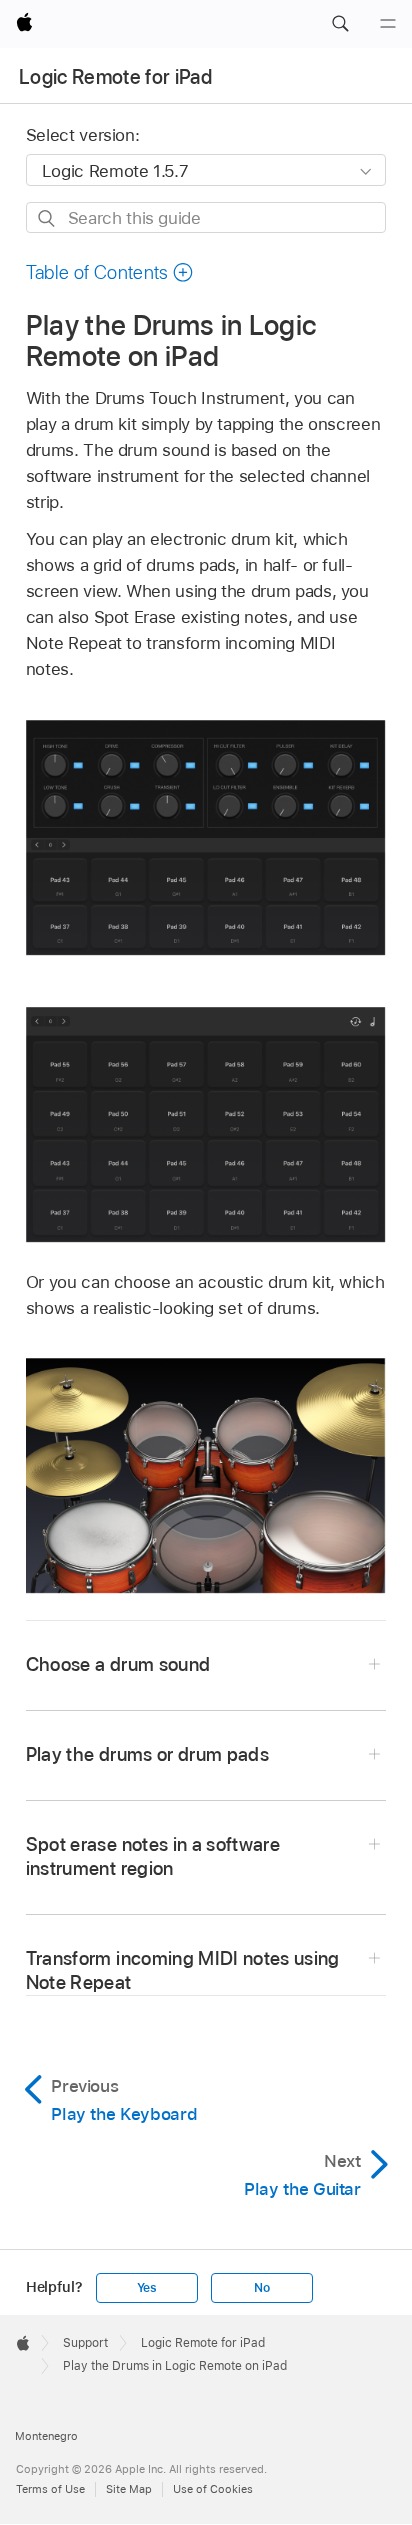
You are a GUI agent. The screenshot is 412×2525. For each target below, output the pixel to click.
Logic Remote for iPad (115, 77)
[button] (340, 24)
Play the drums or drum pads (147, 1754)
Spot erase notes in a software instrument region (153, 1856)
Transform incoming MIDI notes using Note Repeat (183, 1970)
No (262, 2288)
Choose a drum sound (118, 1664)
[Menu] (388, 24)
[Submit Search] (47, 218)
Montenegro (46, 2436)
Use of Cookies (213, 2489)
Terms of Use (50, 2489)
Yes (147, 2288)
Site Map (129, 2489)
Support (85, 2343)
